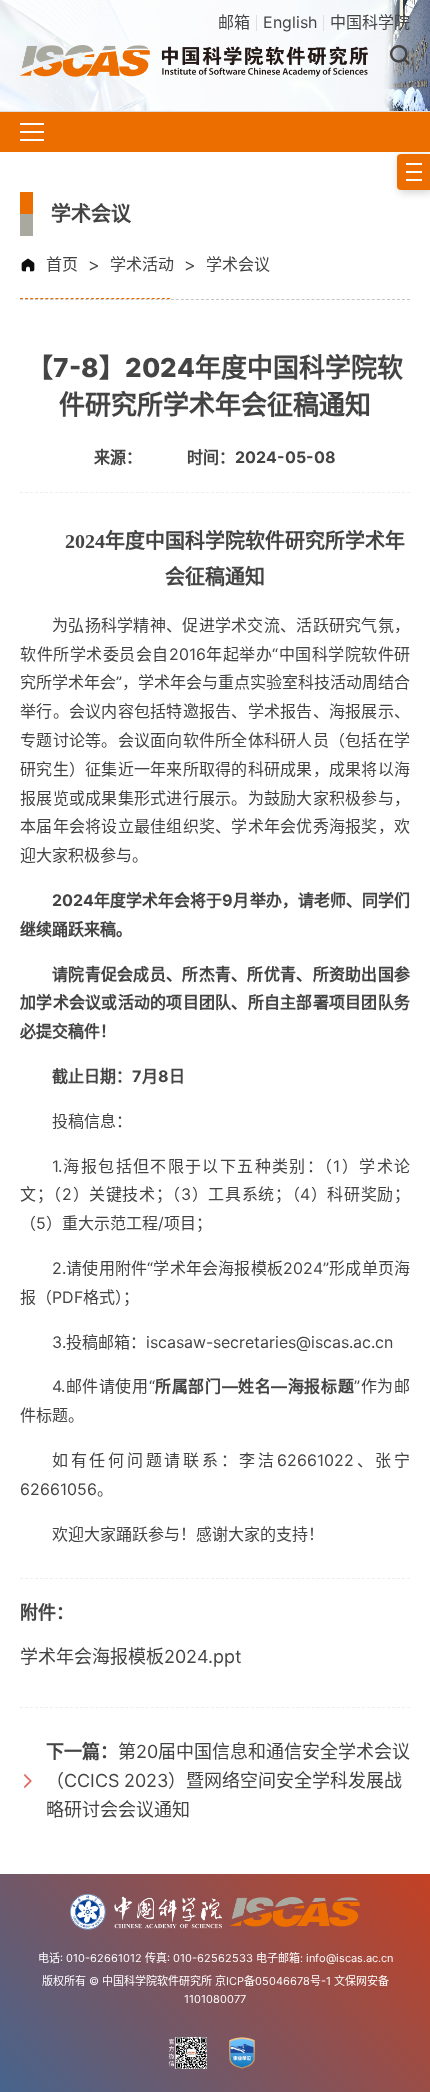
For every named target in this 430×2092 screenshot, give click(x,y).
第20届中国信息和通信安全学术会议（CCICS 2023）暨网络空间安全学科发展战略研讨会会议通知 (228, 1780)
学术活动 (142, 264)
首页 (62, 264)
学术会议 (238, 264)
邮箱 (234, 22)
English (290, 22)
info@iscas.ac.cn (349, 1958)
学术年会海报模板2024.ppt (131, 1656)
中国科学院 (370, 22)
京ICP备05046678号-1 (273, 1981)
